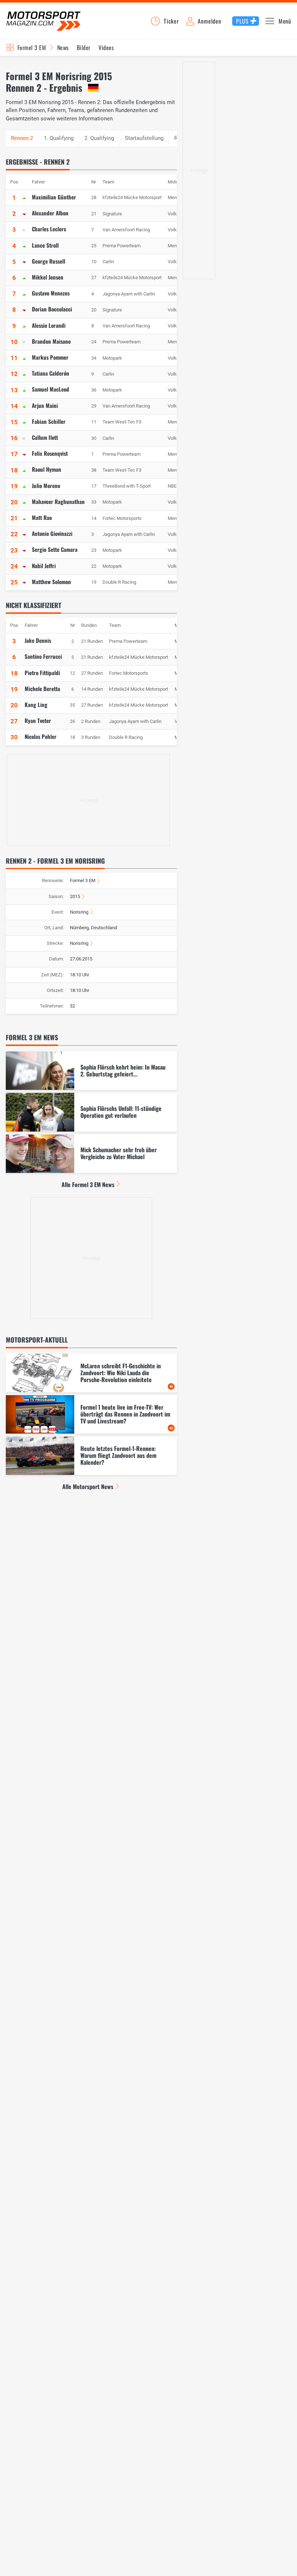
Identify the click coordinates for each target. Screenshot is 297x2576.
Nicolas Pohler (41, 736)
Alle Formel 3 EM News (88, 1184)
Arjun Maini (45, 405)
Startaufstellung (144, 138)
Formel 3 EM (32, 47)
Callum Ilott (45, 437)
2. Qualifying (99, 138)
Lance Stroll (45, 245)
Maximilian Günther (54, 197)
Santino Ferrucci (43, 656)
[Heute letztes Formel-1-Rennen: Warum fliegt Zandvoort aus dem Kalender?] (91, 1456)
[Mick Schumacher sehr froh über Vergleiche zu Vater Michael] (91, 1154)
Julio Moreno (46, 485)
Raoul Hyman (47, 469)
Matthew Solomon (51, 582)
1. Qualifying (59, 138)
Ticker (171, 21)
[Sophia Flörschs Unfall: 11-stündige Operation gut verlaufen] (91, 1112)
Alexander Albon (50, 213)
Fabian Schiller (49, 421)
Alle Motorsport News (88, 1487)
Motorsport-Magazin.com (43, 21)
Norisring (79, 912)
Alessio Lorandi (49, 325)
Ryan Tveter (38, 720)
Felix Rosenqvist (50, 453)
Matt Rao (42, 517)
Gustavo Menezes (51, 293)
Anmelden (209, 21)
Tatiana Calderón (51, 373)
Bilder (84, 47)
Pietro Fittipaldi (42, 673)
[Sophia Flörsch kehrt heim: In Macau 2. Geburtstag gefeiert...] (91, 1071)
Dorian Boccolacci (52, 309)
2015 (75, 896)
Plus (242, 21)
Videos (106, 47)
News (63, 47)
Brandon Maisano (51, 341)
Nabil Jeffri (44, 566)
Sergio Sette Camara (55, 549)
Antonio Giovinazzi (52, 533)
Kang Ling (36, 704)
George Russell (49, 261)
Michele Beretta (42, 689)
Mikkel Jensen (48, 277)
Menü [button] (285, 21)
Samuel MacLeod (51, 389)
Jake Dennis (38, 640)
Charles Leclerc (49, 229)
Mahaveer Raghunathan (58, 501)
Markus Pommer (50, 357)
